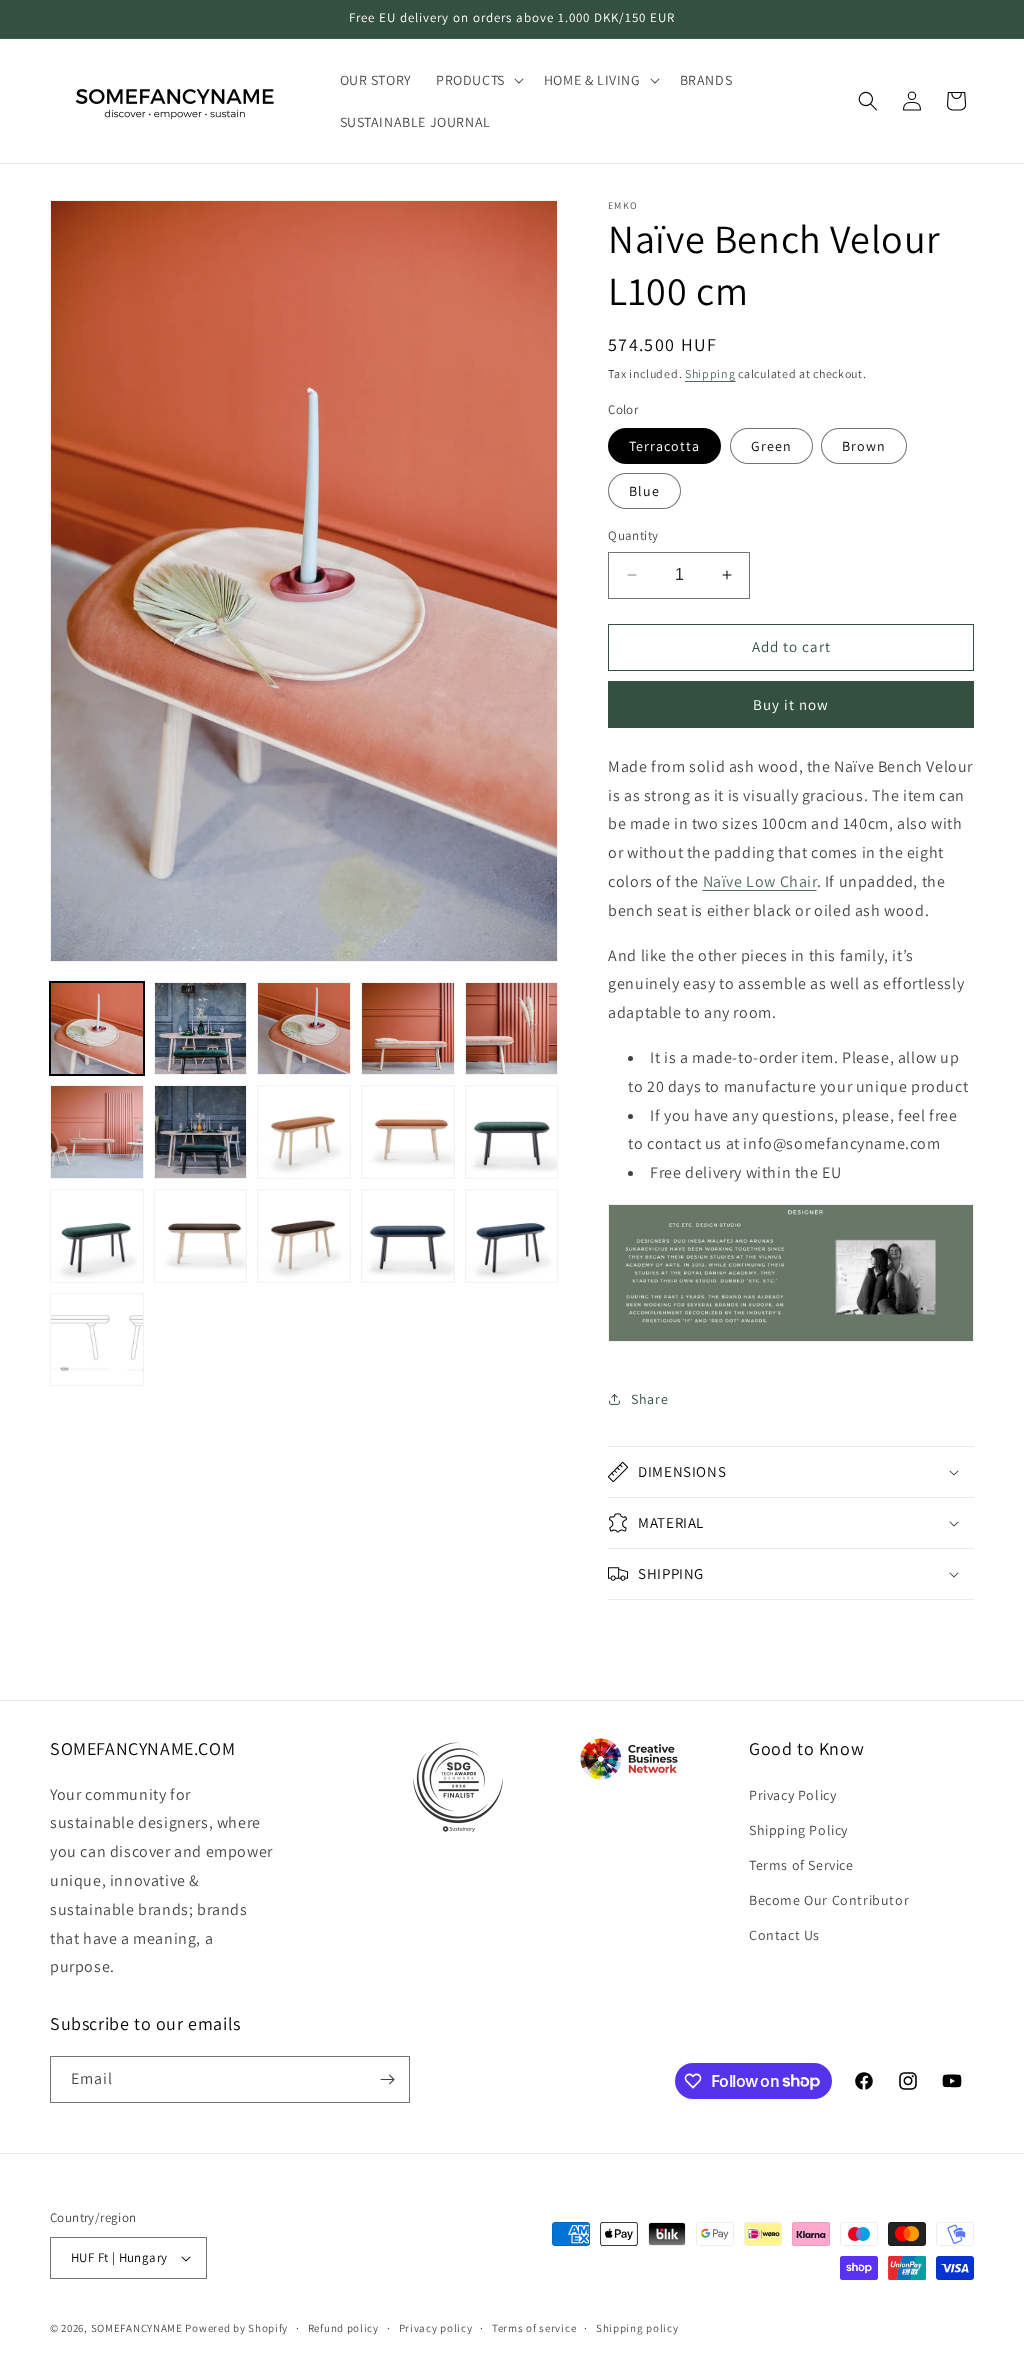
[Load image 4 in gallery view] (408, 1029)
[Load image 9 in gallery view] (408, 1132)
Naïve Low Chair (760, 881)
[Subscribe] (387, 2079)
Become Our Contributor (829, 1900)
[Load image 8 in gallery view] (304, 1132)
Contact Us (784, 1935)
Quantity (633, 535)
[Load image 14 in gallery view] (408, 1236)
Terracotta (664, 446)
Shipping (710, 373)
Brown (864, 446)
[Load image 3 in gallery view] (304, 1029)
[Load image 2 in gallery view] (201, 1029)
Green (771, 446)
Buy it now (791, 704)
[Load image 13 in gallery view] (304, 1236)
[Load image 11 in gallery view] (97, 1236)
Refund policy (343, 2328)
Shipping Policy (798, 1830)
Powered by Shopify (236, 2328)
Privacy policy (436, 2328)
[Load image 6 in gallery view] (97, 1132)
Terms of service (534, 2328)
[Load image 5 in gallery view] (512, 1029)
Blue (644, 491)
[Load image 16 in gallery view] (97, 1340)
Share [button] (649, 1399)
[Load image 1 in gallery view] (97, 1029)
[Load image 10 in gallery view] (512, 1132)
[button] (478, 80)
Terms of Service (801, 1865)
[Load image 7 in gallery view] (201, 1132)
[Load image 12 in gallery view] (201, 1236)
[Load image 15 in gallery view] (512, 1236)
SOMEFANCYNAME (137, 2328)
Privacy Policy (792, 1795)
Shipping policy (637, 2328)
